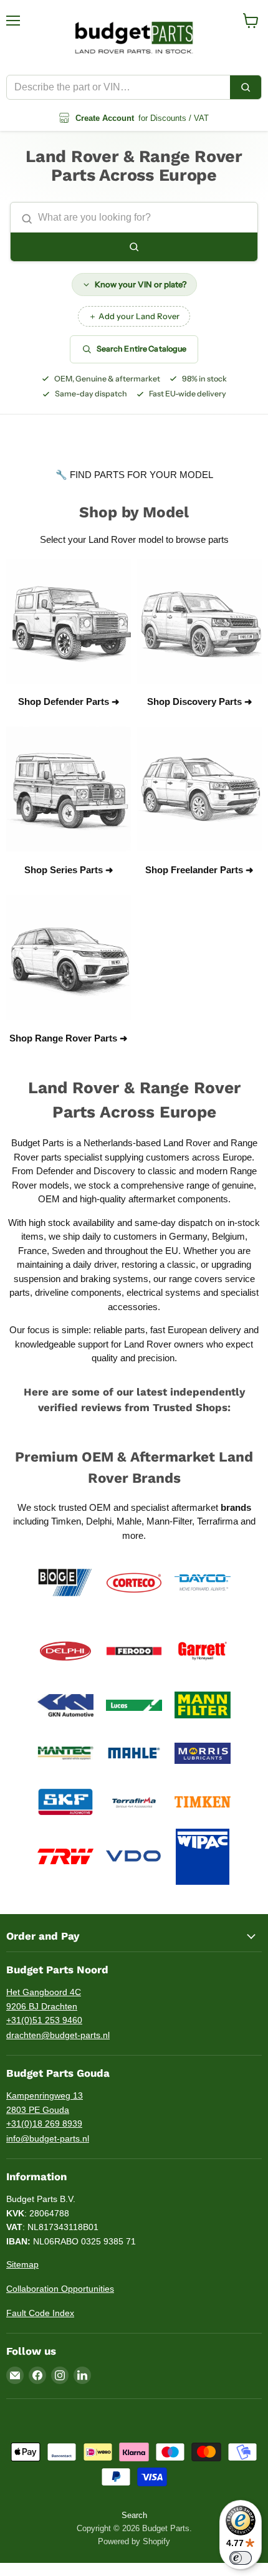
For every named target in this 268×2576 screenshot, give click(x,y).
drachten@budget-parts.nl (58, 2035)
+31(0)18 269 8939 (44, 2124)
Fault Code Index (40, 2313)
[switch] (241, 2558)
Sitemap (22, 2264)
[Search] (246, 87)
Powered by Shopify (134, 2541)
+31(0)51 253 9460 (44, 2020)
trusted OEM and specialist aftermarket (155, 1507)
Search (134, 2515)
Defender (56, 1171)
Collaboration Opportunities (60, 2289)
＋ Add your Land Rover (134, 316)
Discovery (114, 1171)
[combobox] (118, 87)
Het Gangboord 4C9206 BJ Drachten (44, 1999)
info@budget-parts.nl (48, 2138)
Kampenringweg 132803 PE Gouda (45, 2103)
